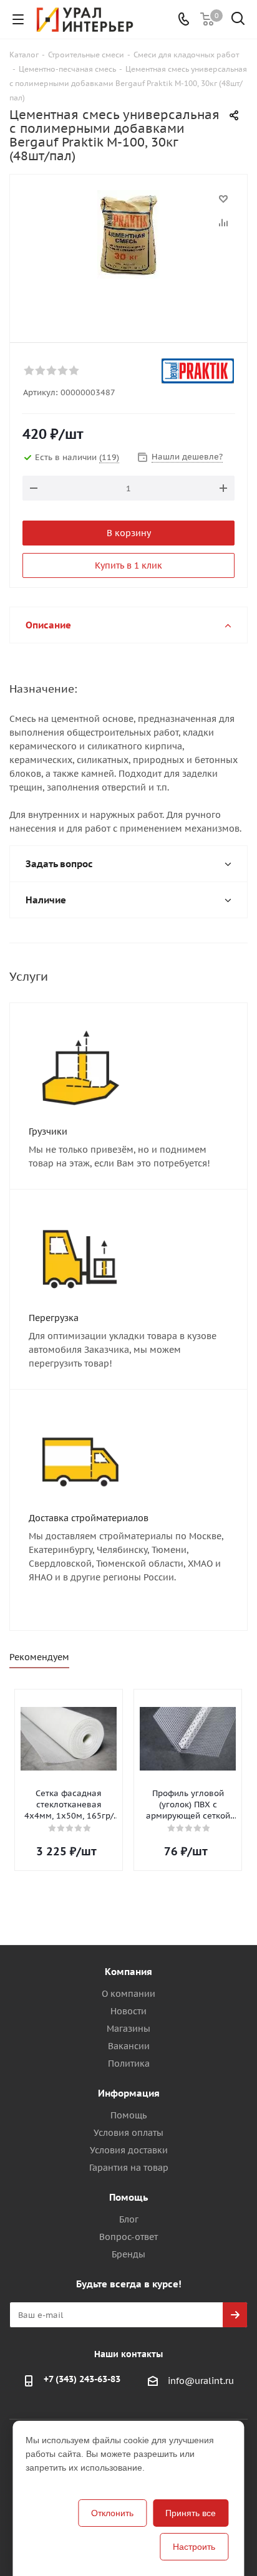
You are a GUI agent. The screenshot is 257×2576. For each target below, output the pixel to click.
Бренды (128, 2254)
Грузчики (48, 1132)
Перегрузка (54, 1318)
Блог (129, 2219)
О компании (128, 1994)
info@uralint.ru (201, 2381)
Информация (129, 2093)
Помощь (128, 2115)
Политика (129, 2064)
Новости (128, 2011)
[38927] (128, 253)
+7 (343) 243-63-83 (82, 2379)
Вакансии (129, 2046)
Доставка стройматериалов (89, 1518)
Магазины (128, 2029)
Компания (128, 1972)
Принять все (191, 2513)
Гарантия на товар (129, 2168)
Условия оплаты (128, 2133)
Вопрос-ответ (128, 2237)
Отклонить (112, 2513)
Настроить (194, 2547)
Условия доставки (129, 2150)
